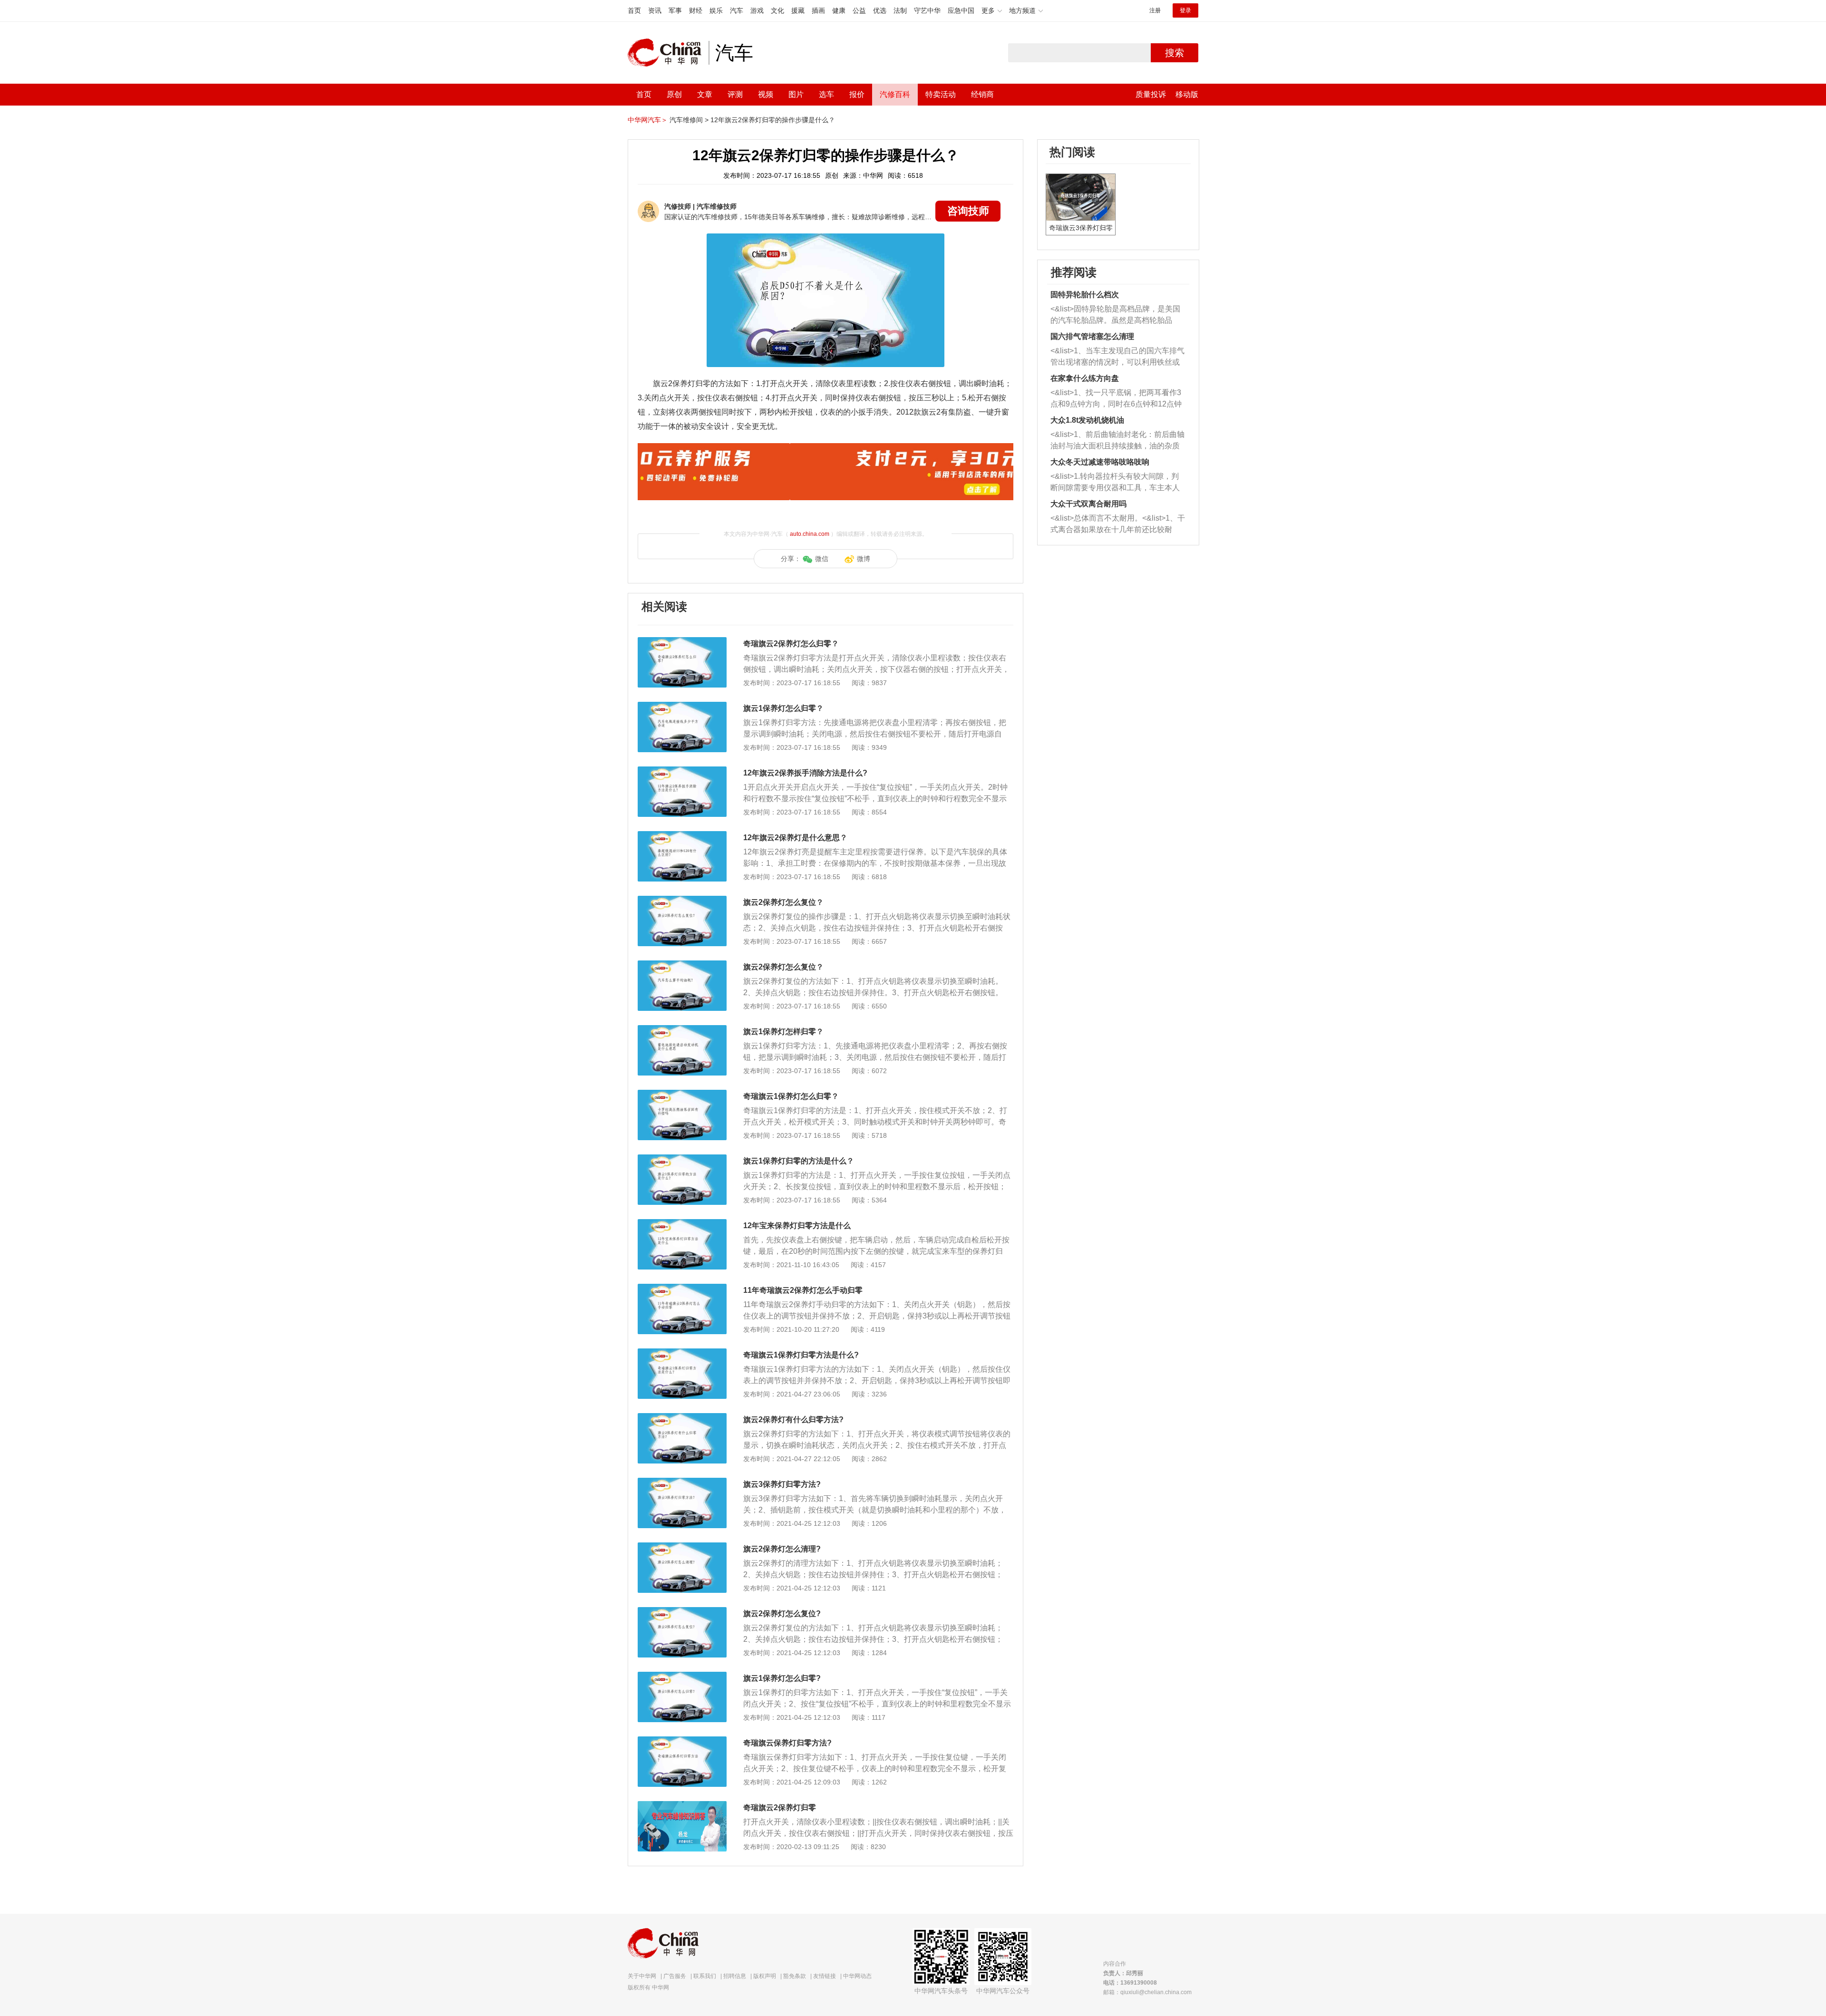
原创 (674, 94)
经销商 (982, 94)
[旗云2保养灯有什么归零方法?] (682, 1418)
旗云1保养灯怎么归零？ (783, 708)
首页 (634, 10)
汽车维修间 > (689, 120)
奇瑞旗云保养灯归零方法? (787, 1743)
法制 (900, 10)
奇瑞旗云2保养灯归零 (780, 1808)
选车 (826, 94)
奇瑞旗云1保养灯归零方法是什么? (801, 1355)
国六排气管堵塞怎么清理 (1092, 336)
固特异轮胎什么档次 (1085, 295)
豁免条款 (795, 1976)
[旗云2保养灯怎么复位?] (682, 1612)
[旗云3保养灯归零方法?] (682, 1483)
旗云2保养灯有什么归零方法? (793, 1420)
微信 (822, 559)
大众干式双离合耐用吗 (1088, 504)
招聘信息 (735, 1976)
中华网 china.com (668, 53)
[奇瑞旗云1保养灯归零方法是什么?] (682, 1353)
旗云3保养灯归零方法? (782, 1484)
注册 (1155, 10)
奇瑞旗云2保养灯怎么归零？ (791, 644)
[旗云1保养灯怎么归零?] (682, 1677)
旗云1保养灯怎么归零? (782, 1678)
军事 (675, 10)
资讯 (655, 10)
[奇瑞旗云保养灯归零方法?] (682, 1741)
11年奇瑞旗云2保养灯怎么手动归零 (803, 1290)
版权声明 (765, 1976)
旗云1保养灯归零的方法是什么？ (799, 1161)
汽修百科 (895, 94)
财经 (696, 10)
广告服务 (675, 1976)
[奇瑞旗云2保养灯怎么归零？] (682, 642)
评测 (735, 94)
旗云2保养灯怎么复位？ (783, 902)
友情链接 (825, 1976)
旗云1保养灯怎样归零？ (783, 1032)
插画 (818, 10)
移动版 (1187, 94)
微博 (864, 559)
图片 (796, 94)
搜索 (1175, 53)
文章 (705, 94)
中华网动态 (857, 1976)
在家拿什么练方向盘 (1085, 378)
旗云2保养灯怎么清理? (782, 1549)
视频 (766, 94)
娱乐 (716, 10)
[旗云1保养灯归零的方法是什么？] (682, 1159)
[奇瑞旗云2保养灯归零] (682, 1806)
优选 (880, 10)
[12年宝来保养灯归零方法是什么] (682, 1224)
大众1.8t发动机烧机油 (1087, 420)
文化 (777, 10)
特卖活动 (941, 94)
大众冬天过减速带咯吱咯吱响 (1100, 462)
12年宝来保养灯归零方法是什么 (797, 1226)
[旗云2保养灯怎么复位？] (682, 901)
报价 (857, 94)
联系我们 (705, 1976)
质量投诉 (1151, 94)
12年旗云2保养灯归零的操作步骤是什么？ (773, 120)
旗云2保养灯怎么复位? (782, 1614)
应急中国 (961, 10)
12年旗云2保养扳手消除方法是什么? (805, 773)
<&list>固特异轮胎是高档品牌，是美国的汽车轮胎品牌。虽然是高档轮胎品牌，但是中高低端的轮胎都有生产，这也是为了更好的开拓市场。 (1115, 315)
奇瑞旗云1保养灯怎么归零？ (791, 1096)
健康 (839, 10)
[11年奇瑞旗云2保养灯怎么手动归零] (682, 1289)
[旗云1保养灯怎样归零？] (682, 1030)
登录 (1185, 10)
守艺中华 (927, 10)
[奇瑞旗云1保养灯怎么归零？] (682, 1095)
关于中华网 (642, 1976)
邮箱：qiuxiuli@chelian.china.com (1147, 1992)
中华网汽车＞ (648, 120)
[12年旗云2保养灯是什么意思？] (682, 836)
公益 (859, 10)
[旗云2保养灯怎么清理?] (682, 1547)
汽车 (737, 10)
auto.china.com (810, 534)
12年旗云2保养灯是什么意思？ (795, 838)
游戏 (757, 10)
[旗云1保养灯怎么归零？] (682, 707)
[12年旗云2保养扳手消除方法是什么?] (682, 771)
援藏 (798, 10)
